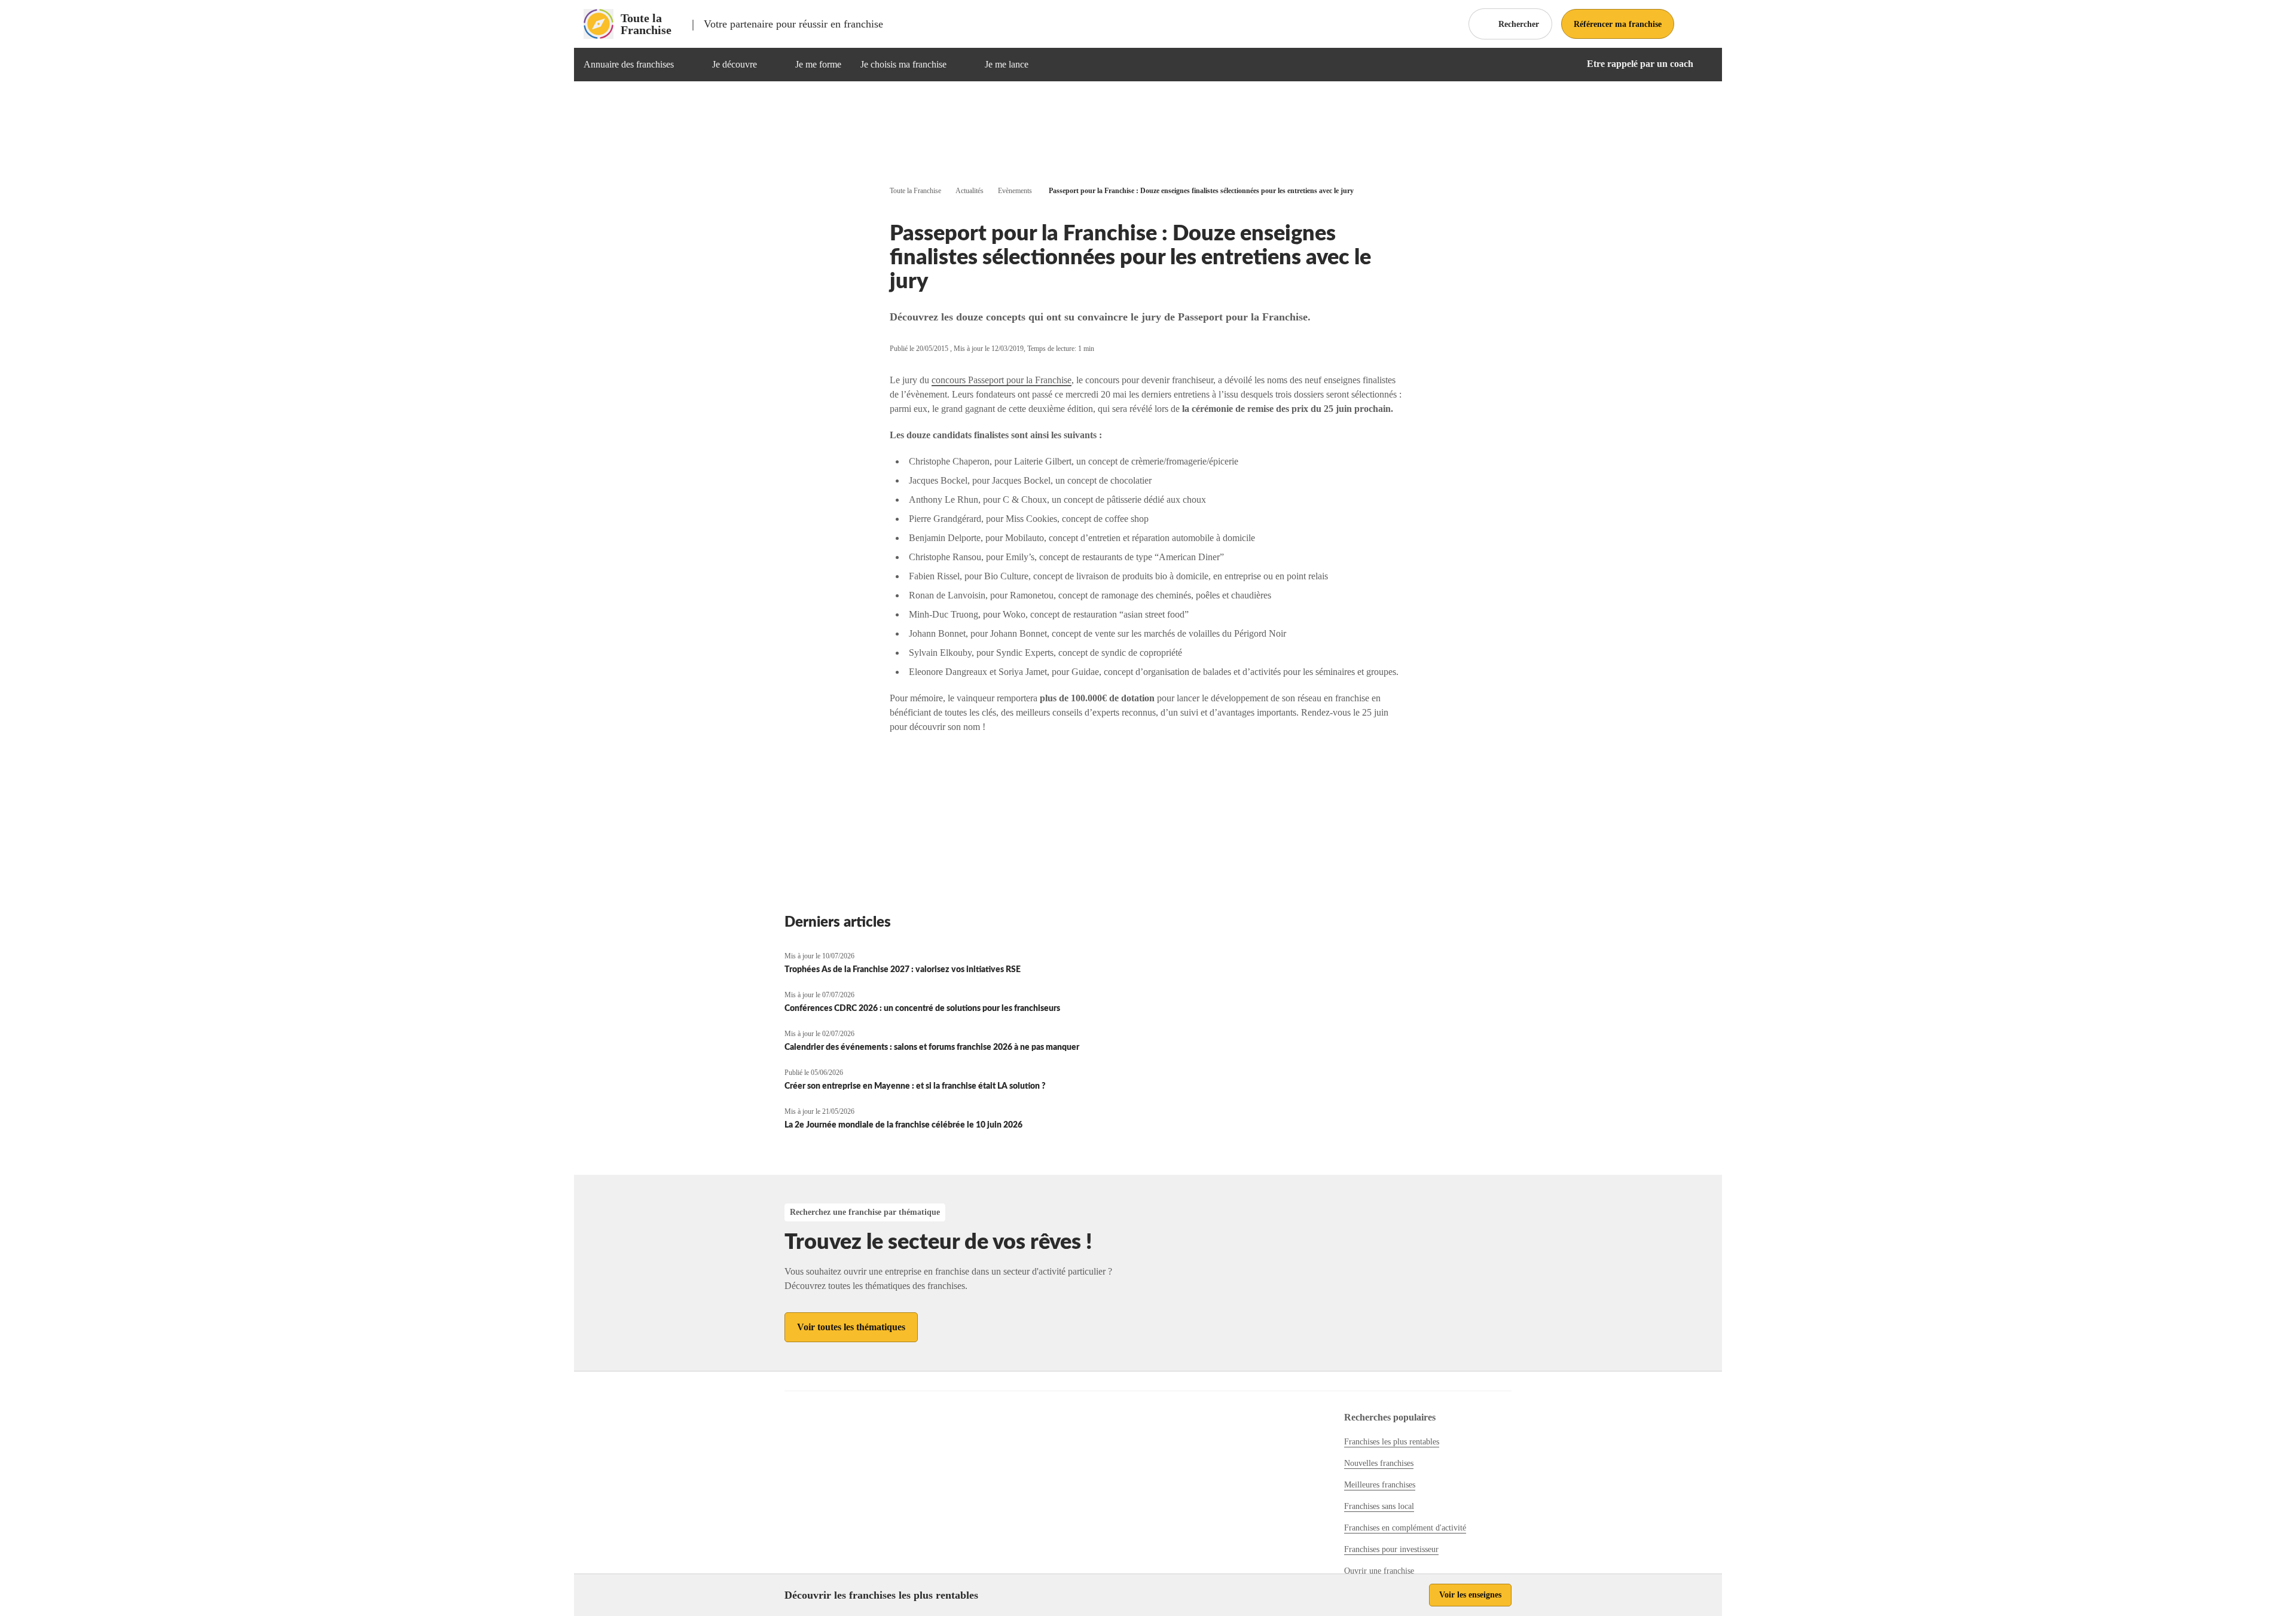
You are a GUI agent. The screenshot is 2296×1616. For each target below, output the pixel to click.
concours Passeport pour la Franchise (1002, 380)
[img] (688, 65)
